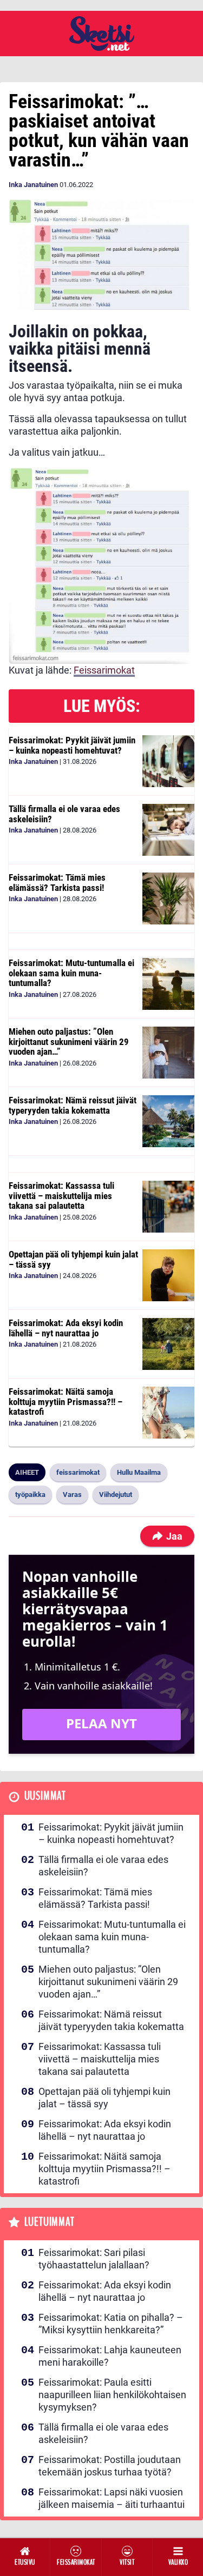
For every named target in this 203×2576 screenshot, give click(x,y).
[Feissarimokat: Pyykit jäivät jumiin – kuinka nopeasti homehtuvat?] (168, 761)
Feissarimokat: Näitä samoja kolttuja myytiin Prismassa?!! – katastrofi (66, 1402)
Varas (72, 1495)
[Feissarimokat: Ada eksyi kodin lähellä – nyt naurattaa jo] (168, 1344)
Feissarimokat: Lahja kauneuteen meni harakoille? (110, 2356)
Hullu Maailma (139, 1472)
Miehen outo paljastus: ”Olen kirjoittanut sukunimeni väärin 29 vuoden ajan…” (69, 1041)
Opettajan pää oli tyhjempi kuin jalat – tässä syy (73, 1259)
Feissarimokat (104, 670)
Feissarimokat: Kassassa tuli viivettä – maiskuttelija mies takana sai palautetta (61, 1196)
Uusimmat (45, 1796)
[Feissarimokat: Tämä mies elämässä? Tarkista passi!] (168, 898)
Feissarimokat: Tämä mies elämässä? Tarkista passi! (57, 883)
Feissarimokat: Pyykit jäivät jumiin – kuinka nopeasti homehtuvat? (72, 745)
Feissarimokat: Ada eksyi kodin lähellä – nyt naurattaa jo (66, 1328)
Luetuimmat (50, 2222)
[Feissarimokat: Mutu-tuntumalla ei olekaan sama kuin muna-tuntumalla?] (168, 984)
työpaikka (30, 1495)
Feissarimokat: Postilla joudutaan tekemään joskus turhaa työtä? (110, 2466)
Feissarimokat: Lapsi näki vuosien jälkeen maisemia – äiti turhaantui (112, 2498)
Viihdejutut (116, 1495)
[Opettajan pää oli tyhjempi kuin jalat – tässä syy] (168, 1275)
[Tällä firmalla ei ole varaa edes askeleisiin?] (168, 830)
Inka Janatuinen (33, 185)
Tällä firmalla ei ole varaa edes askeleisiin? (64, 814)
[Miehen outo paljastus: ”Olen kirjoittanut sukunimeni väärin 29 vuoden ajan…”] (168, 1053)
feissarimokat (78, 1472)
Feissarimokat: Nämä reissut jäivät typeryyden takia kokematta (73, 1105)
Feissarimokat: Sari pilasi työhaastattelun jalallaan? (94, 2259)
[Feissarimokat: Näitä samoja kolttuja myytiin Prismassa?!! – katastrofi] (168, 1413)
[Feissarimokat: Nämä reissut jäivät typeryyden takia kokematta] (168, 1121)
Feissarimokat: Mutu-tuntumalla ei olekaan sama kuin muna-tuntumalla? (71, 973)
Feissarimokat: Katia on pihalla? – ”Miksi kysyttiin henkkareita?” (111, 2324)
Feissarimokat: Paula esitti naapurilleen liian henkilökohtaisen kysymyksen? (112, 2395)
